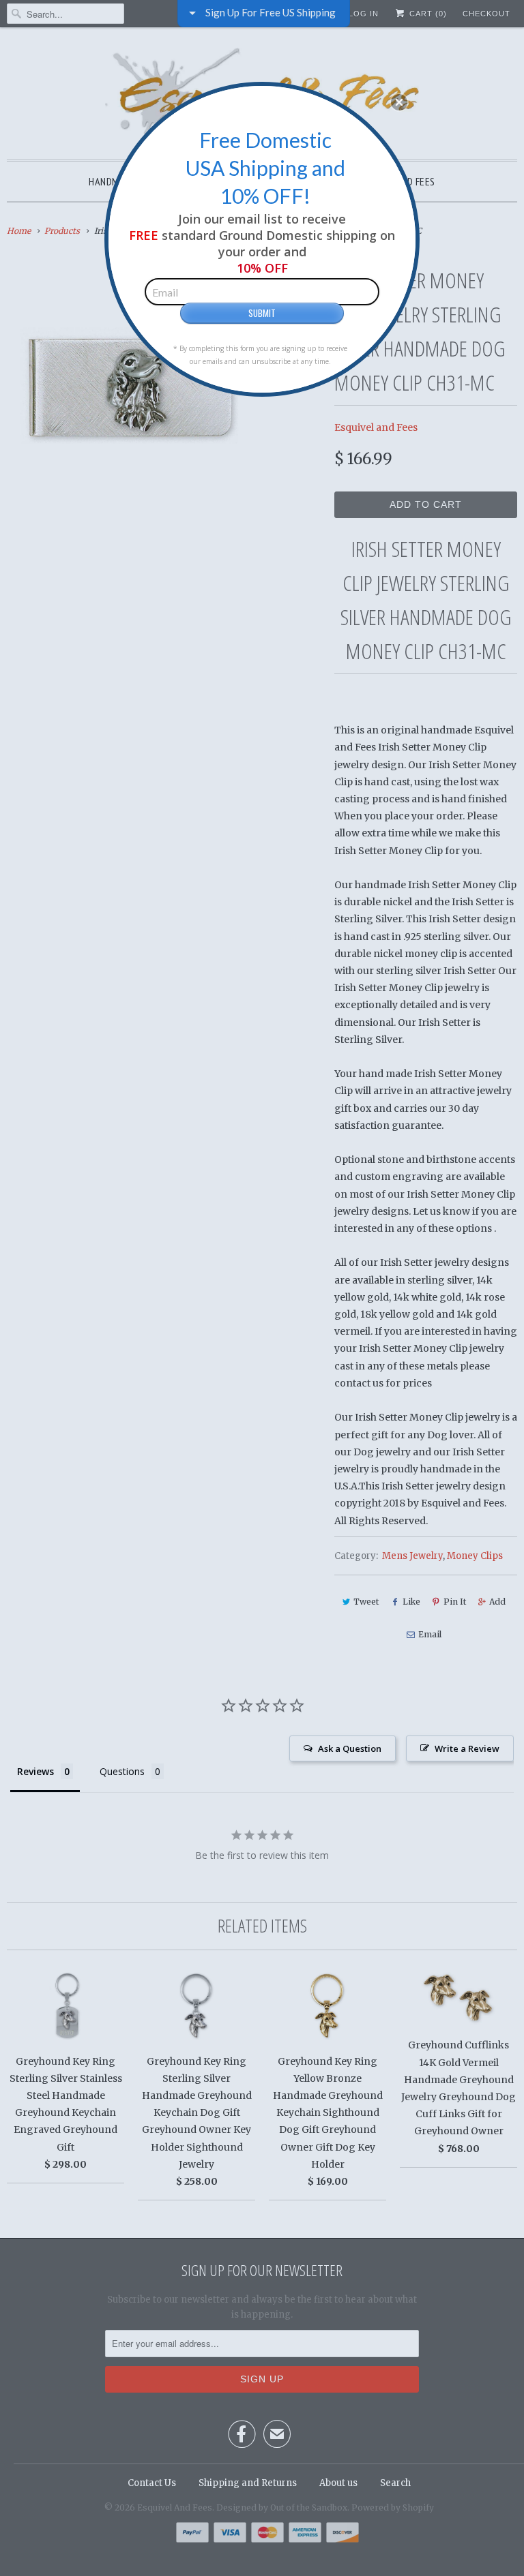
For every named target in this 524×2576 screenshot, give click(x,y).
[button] (399, 102)
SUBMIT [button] (262, 313)
